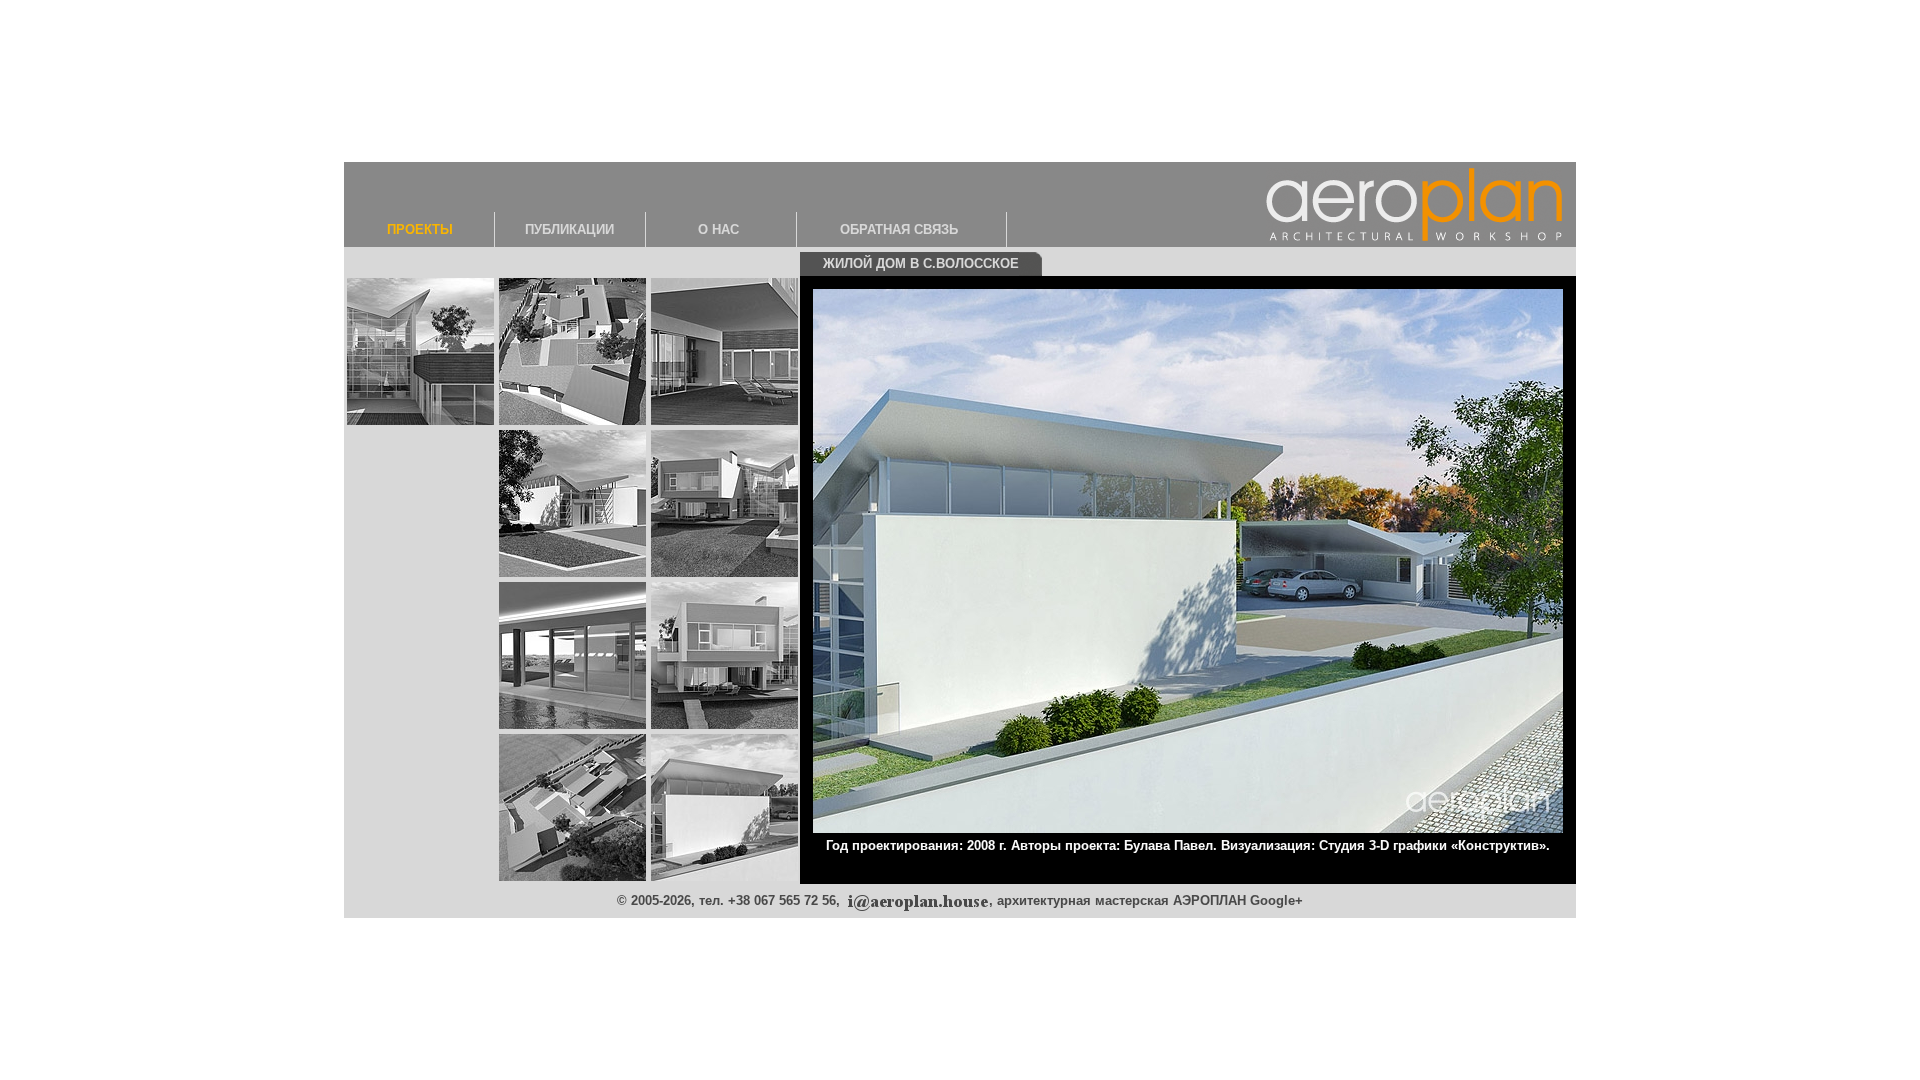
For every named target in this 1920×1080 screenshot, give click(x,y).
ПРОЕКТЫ (420, 229)
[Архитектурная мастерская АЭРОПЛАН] (1414, 203)
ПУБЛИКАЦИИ (569, 229)
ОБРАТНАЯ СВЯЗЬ (899, 229)
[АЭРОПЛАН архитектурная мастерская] (916, 901)
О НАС (718, 229)
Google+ (1276, 900)
